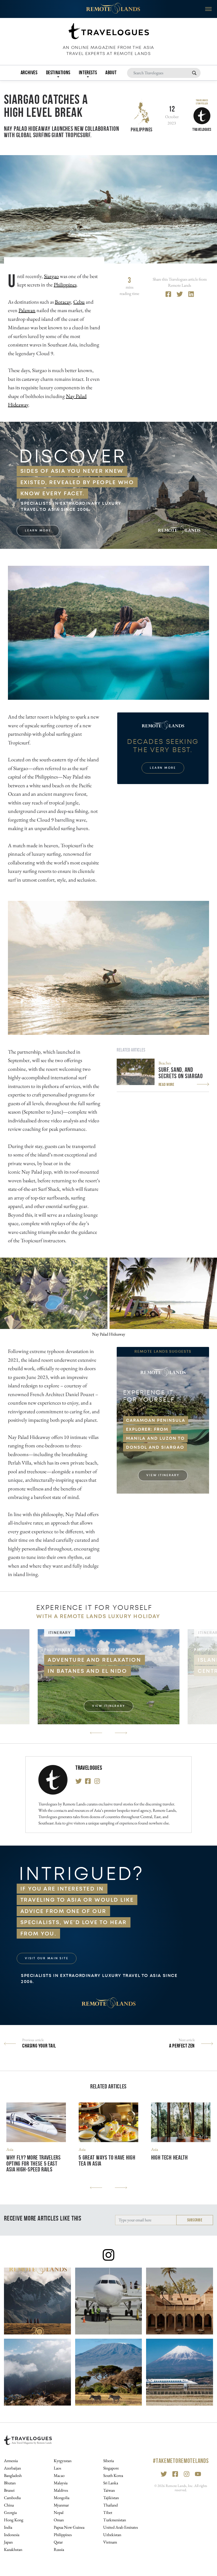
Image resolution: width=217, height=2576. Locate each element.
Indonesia (12, 2535)
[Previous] (96, 1733)
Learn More (38, 531)
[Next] (121, 1733)
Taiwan (109, 2490)
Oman (59, 2520)
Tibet (108, 2512)
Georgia (10, 2512)
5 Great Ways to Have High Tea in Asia (107, 2161)
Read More (166, 1084)
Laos (57, 2468)
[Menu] (208, 9)
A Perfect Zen (182, 2046)
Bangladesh (13, 2475)
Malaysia (61, 2483)
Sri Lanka (111, 2483)
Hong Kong (14, 2520)
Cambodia (12, 2498)
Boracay (63, 302)
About (111, 72)
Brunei (9, 2490)
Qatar (58, 2542)
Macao (59, 2475)
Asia (10, 2149)
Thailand (110, 2505)
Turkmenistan (115, 2520)
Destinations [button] (58, 72)
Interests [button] (88, 72)
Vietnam (110, 2542)
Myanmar (61, 2505)
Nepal (59, 2512)
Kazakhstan (13, 2549)
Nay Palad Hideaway (109, 1334)
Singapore (111, 2468)
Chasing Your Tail (39, 2046)
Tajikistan (111, 2498)
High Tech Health (169, 2158)
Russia (59, 2549)
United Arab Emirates (121, 2527)
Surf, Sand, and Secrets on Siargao (181, 1073)
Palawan (27, 310)
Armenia (11, 2461)
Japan (8, 2542)
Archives (29, 72)
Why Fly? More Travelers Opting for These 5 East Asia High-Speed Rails (34, 2164)
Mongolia (62, 2498)
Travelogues (89, 1768)
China (9, 2505)
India (8, 2527)
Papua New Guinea (69, 2527)
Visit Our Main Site (47, 1958)
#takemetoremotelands (181, 2461)
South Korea (113, 2475)
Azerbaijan (12, 2468)
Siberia (108, 2461)
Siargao (51, 276)
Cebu (79, 302)
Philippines (142, 129)
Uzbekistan (112, 2535)
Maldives (61, 2490)
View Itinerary (163, 1475)
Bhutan (10, 2483)
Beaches (165, 1063)
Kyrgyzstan (63, 2461)
